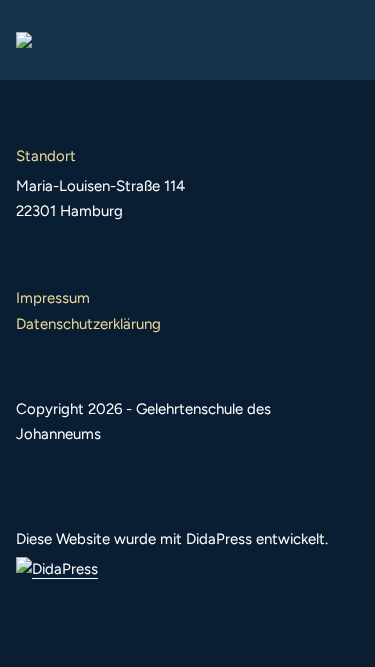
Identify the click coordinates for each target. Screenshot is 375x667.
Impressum (53, 298)
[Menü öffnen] (343, 40)
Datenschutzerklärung (88, 324)
